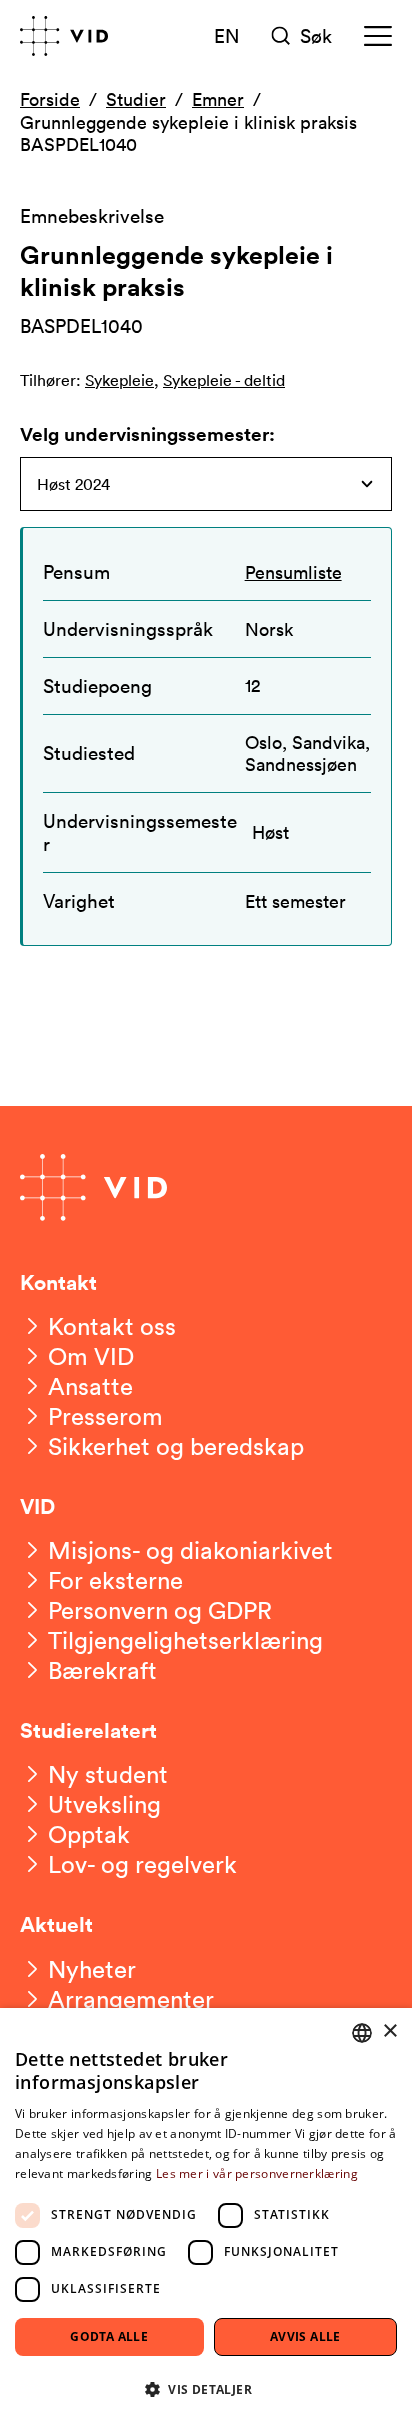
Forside (50, 99)
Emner (218, 99)
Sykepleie (119, 380)
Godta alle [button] (109, 2336)
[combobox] (362, 2033)
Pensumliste (293, 572)
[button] (206, 2388)
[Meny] (378, 36)
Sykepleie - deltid (224, 380)
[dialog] (206, 2215)
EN (227, 35)
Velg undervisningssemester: (147, 434)
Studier (136, 99)
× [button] (389, 2031)
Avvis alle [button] (305, 2336)
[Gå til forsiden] (64, 36)
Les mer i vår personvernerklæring (257, 2173)
